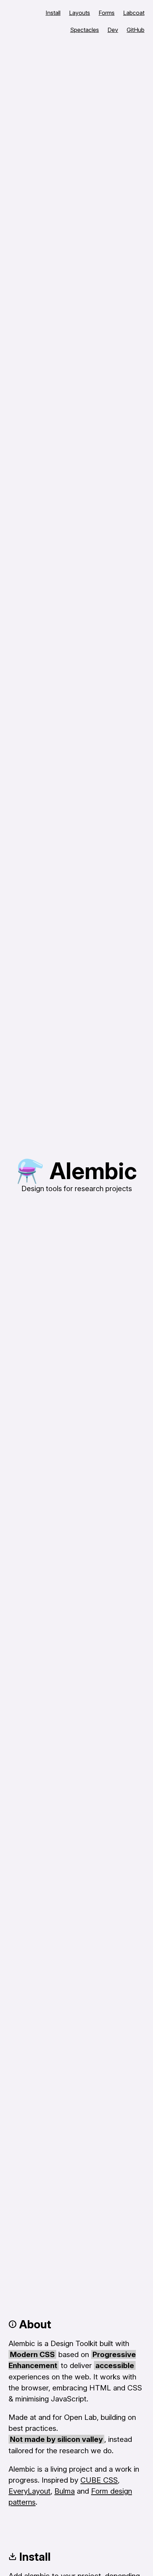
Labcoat (134, 13)
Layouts (80, 13)
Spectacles (85, 30)
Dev (113, 30)
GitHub (136, 30)
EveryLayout (30, 2491)
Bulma (65, 2491)
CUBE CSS (99, 2480)
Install (53, 13)
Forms (107, 13)
